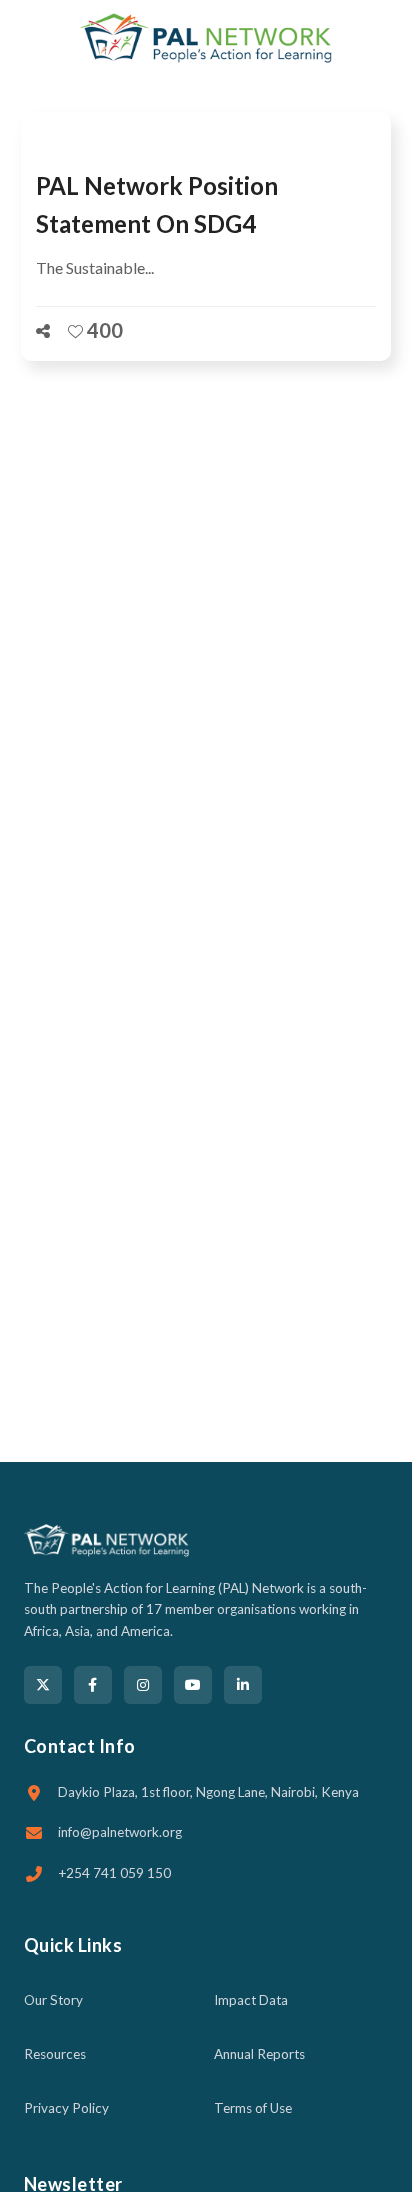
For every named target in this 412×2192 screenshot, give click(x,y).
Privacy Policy (66, 2108)
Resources (55, 2054)
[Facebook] (93, 1685)
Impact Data (251, 2000)
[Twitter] (43, 1685)
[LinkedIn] (243, 1685)
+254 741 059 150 (114, 1873)
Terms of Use (253, 2108)
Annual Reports (259, 2054)
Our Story (53, 2000)
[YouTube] (193, 1685)
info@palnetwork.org (120, 1832)
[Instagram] (143, 1685)
